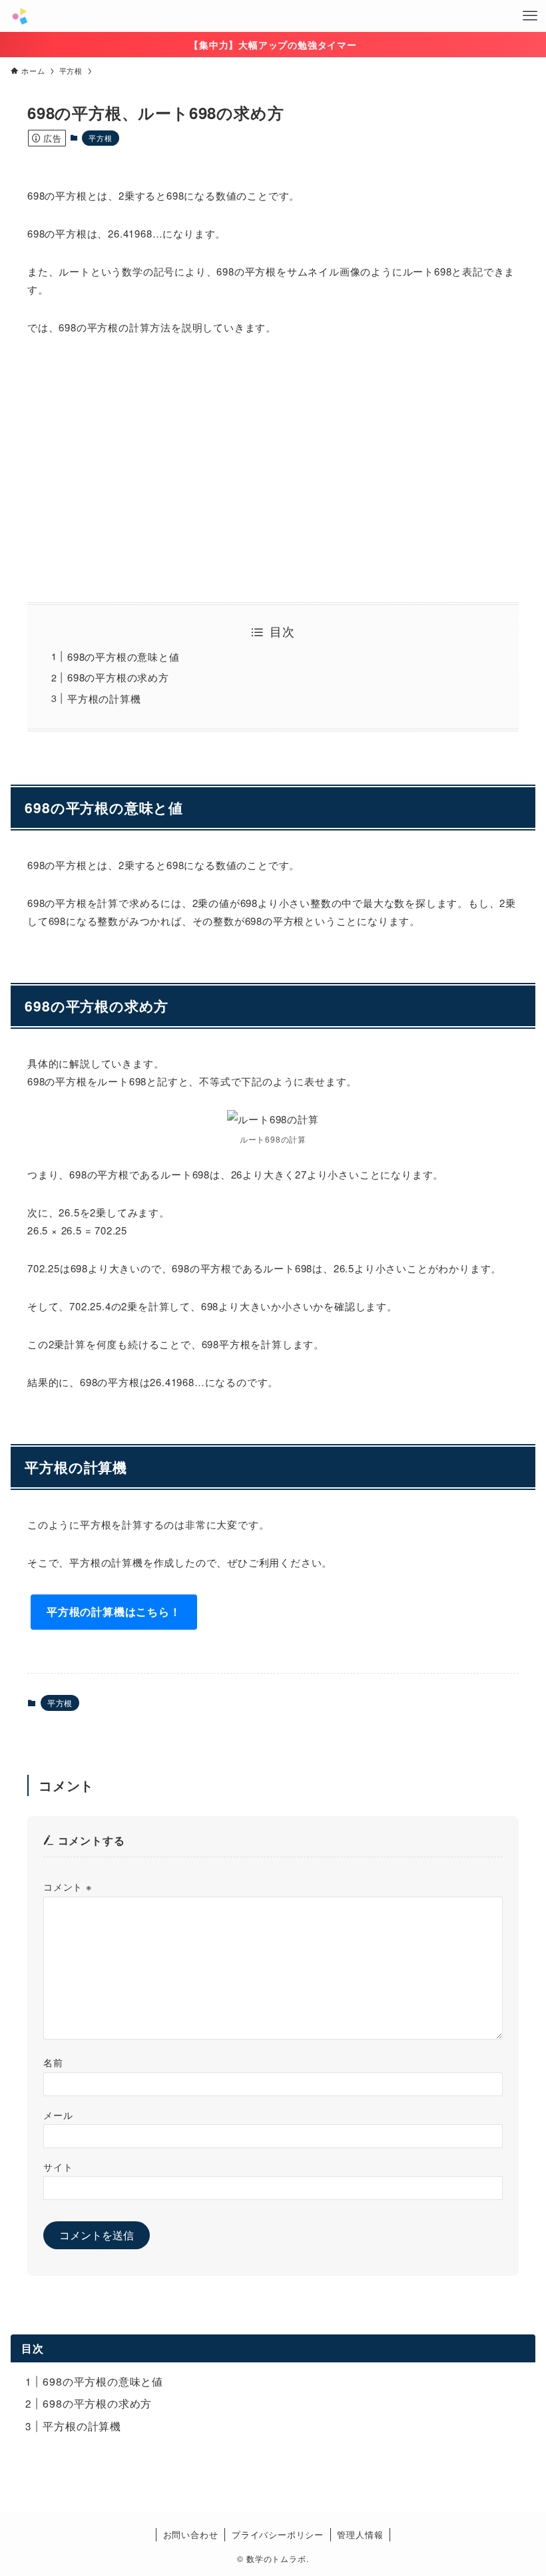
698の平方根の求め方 (118, 677)
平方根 (100, 138)
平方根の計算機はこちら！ (114, 1611)
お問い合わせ (191, 2534)
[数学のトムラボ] (20, 16)
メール (58, 2115)
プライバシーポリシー (278, 2534)
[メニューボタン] (530, 16)
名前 (53, 2062)
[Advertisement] (273, 469)
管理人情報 (360, 2534)
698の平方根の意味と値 (124, 656)
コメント (68, 1886)
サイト (58, 2166)
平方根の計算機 (104, 698)
